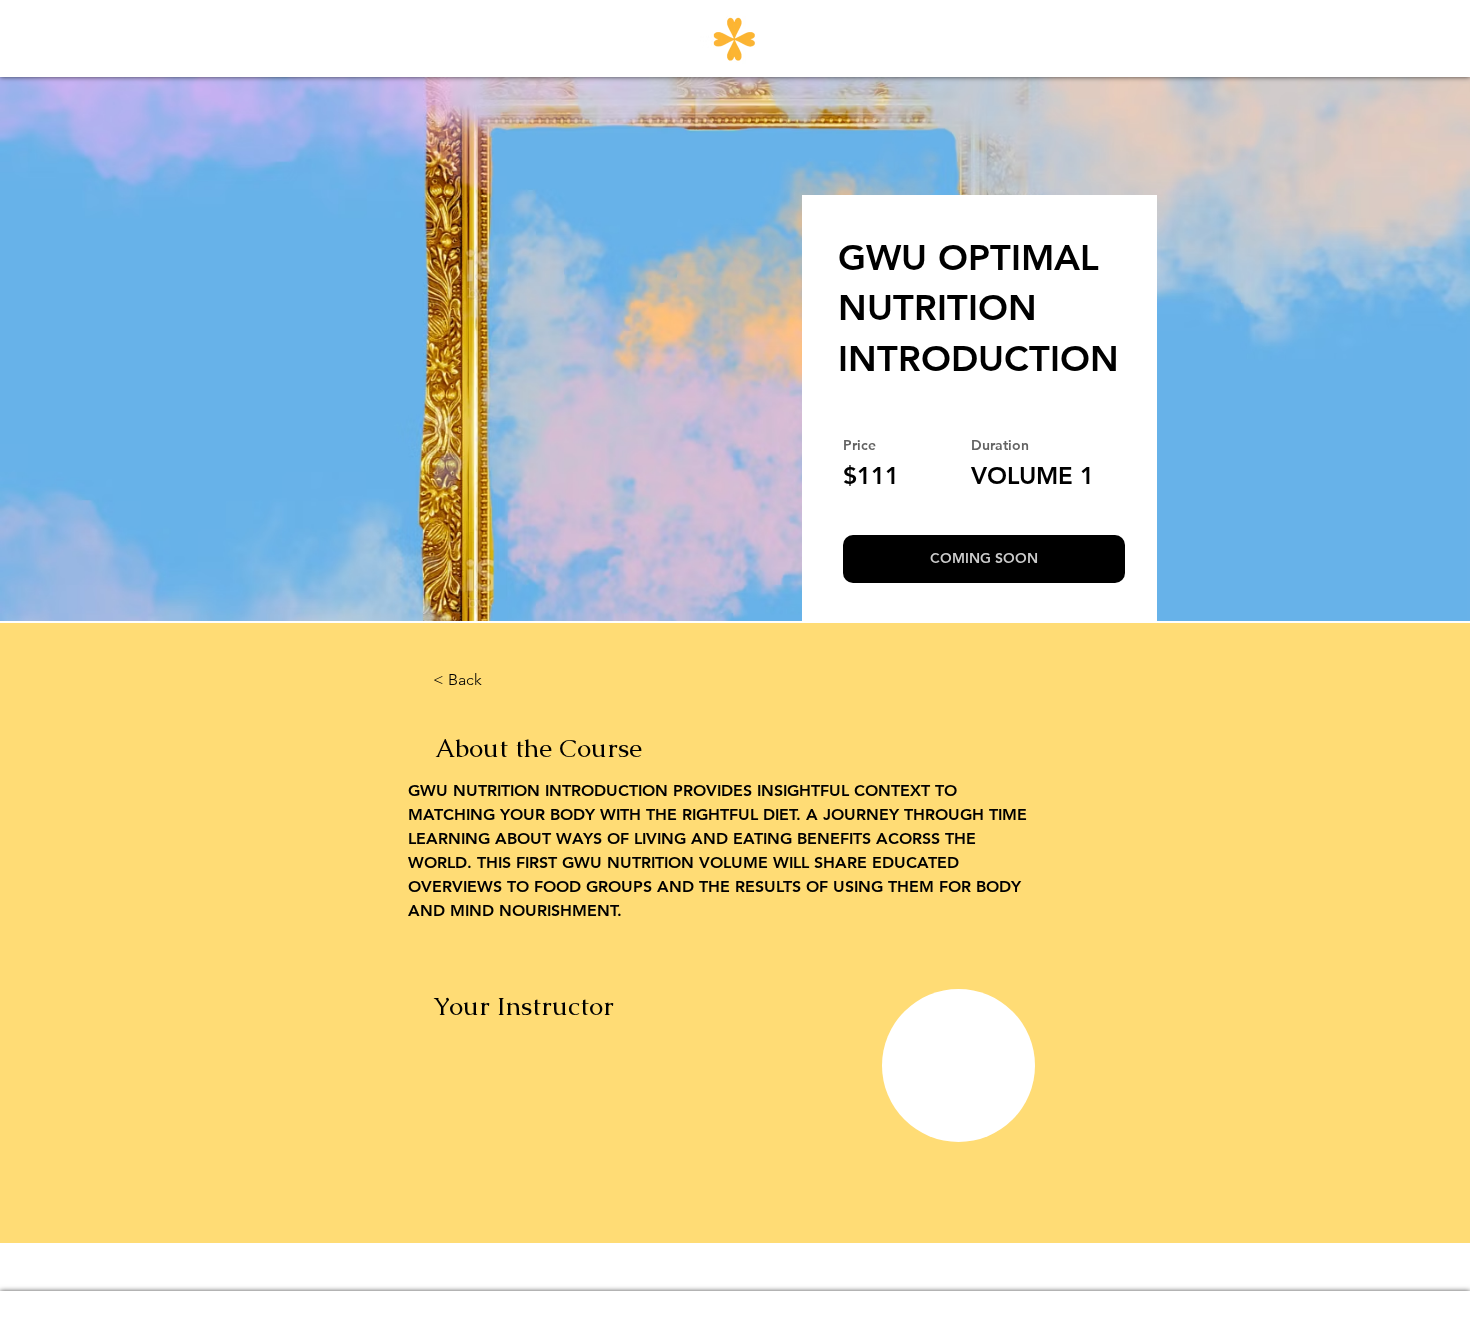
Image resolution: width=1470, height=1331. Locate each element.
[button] (984, 559)
